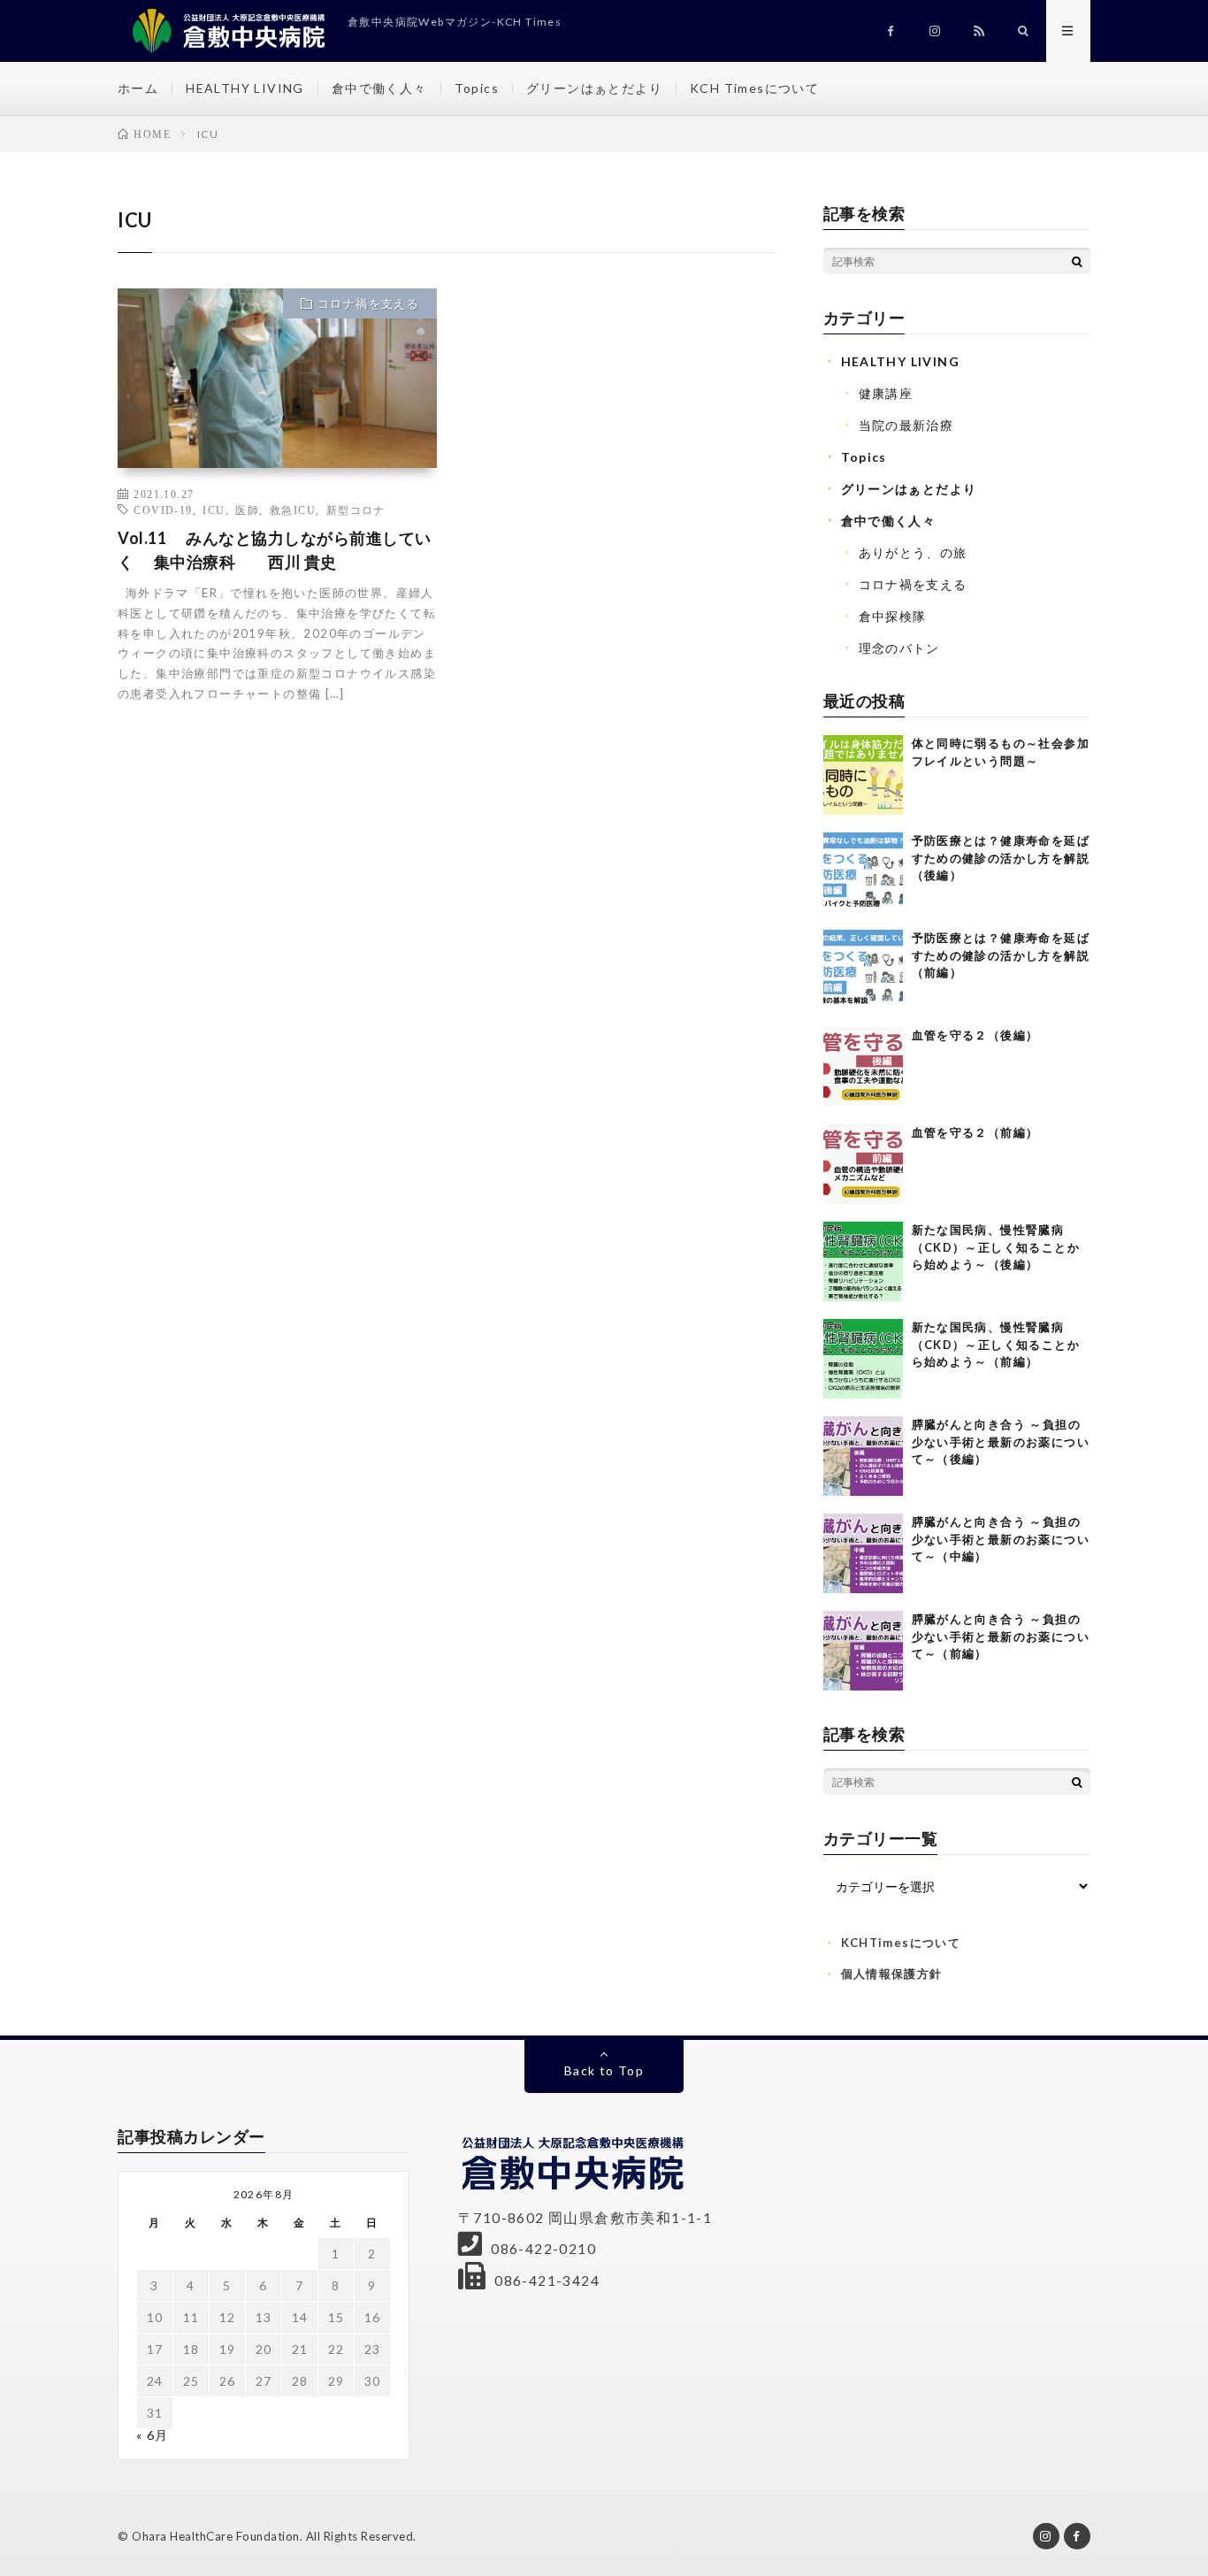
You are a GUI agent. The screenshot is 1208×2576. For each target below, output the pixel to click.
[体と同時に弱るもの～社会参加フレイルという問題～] (863, 775)
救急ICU (293, 510)
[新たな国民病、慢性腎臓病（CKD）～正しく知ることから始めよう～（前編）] (863, 1359)
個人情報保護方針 (892, 1974)
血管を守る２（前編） (975, 1132)
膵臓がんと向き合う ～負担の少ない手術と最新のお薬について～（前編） (1001, 1636)
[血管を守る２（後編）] (863, 1067)
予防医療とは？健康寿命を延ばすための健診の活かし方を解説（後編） (1001, 858)
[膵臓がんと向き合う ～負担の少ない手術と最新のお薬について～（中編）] (863, 1553)
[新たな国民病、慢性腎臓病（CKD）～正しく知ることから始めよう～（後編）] (863, 1261)
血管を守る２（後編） (975, 1035)
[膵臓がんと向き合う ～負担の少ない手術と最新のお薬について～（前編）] (863, 1651)
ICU (214, 510)
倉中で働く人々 (379, 88)
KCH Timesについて (754, 88)
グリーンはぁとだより (594, 88)
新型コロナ (356, 510)
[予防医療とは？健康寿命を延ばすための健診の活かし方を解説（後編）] (863, 872)
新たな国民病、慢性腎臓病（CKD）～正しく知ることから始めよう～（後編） (996, 1247)
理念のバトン (899, 648)
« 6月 (153, 2435)
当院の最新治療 (906, 425)
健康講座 (886, 393)
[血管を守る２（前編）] (863, 1164)
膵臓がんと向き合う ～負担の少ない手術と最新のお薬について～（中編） (1001, 1539)
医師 (247, 510)
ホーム (138, 88)
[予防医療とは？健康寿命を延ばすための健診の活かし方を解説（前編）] (863, 970)
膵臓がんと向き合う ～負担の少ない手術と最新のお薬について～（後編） (1001, 1441)
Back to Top (604, 2070)
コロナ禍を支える (368, 303)
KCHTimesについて (901, 1943)
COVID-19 (163, 510)
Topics (477, 88)
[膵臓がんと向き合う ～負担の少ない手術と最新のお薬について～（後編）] (863, 1456)
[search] (1077, 261)
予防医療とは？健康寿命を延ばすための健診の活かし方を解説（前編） (1001, 955)
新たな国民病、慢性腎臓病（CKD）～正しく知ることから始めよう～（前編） (996, 1344)
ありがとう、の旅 (913, 552)
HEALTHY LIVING (245, 88)
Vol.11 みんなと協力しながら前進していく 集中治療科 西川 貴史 (275, 550)
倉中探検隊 (893, 616)
